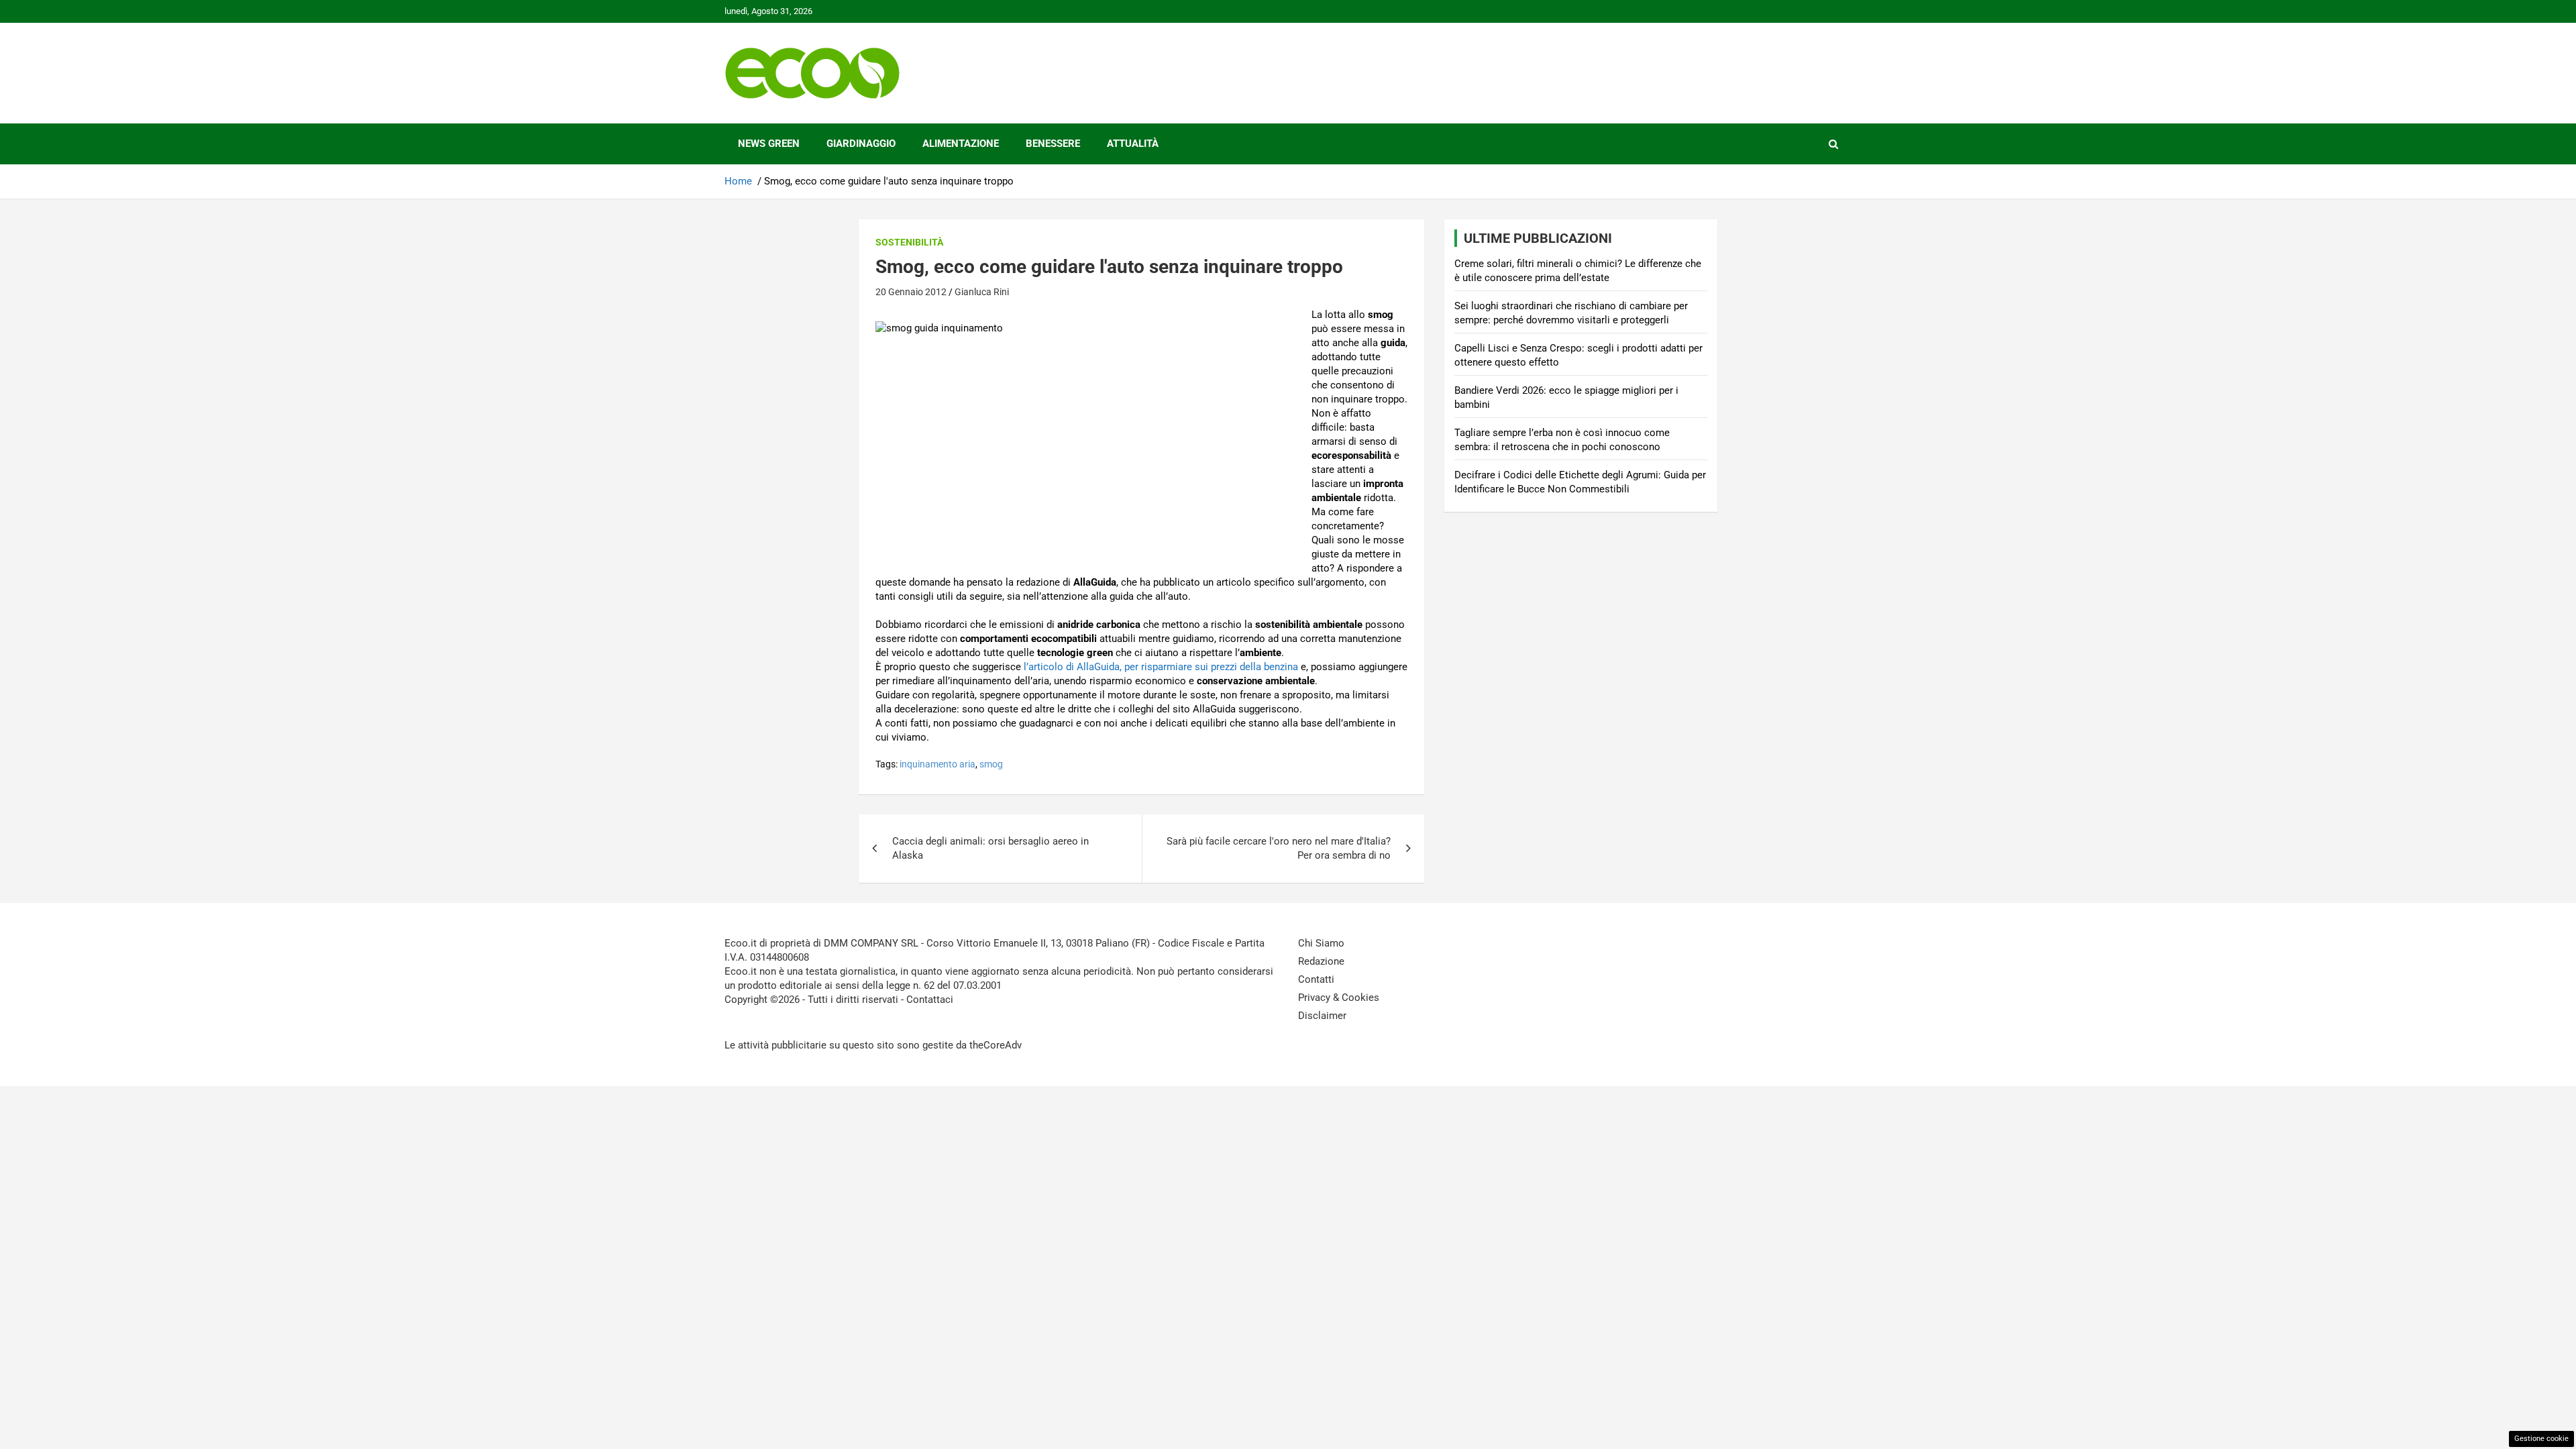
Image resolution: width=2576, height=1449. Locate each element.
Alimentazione (961, 144)
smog (991, 764)
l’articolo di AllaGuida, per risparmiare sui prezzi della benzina (1161, 667)
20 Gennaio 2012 (911, 292)
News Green (769, 144)
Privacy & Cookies (1339, 998)
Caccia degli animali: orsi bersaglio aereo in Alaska (990, 848)
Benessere (1053, 144)
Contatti (1316, 979)
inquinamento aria (937, 764)
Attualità (1133, 144)
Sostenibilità (909, 242)
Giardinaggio (861, 144)
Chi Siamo (1321, 943)
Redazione (1321, 961)
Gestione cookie (2541, 1439)
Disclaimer (1322, 1016)
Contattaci (930, 1000)
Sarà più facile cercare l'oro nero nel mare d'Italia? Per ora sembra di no (1279, 848)
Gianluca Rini (982, 292)
